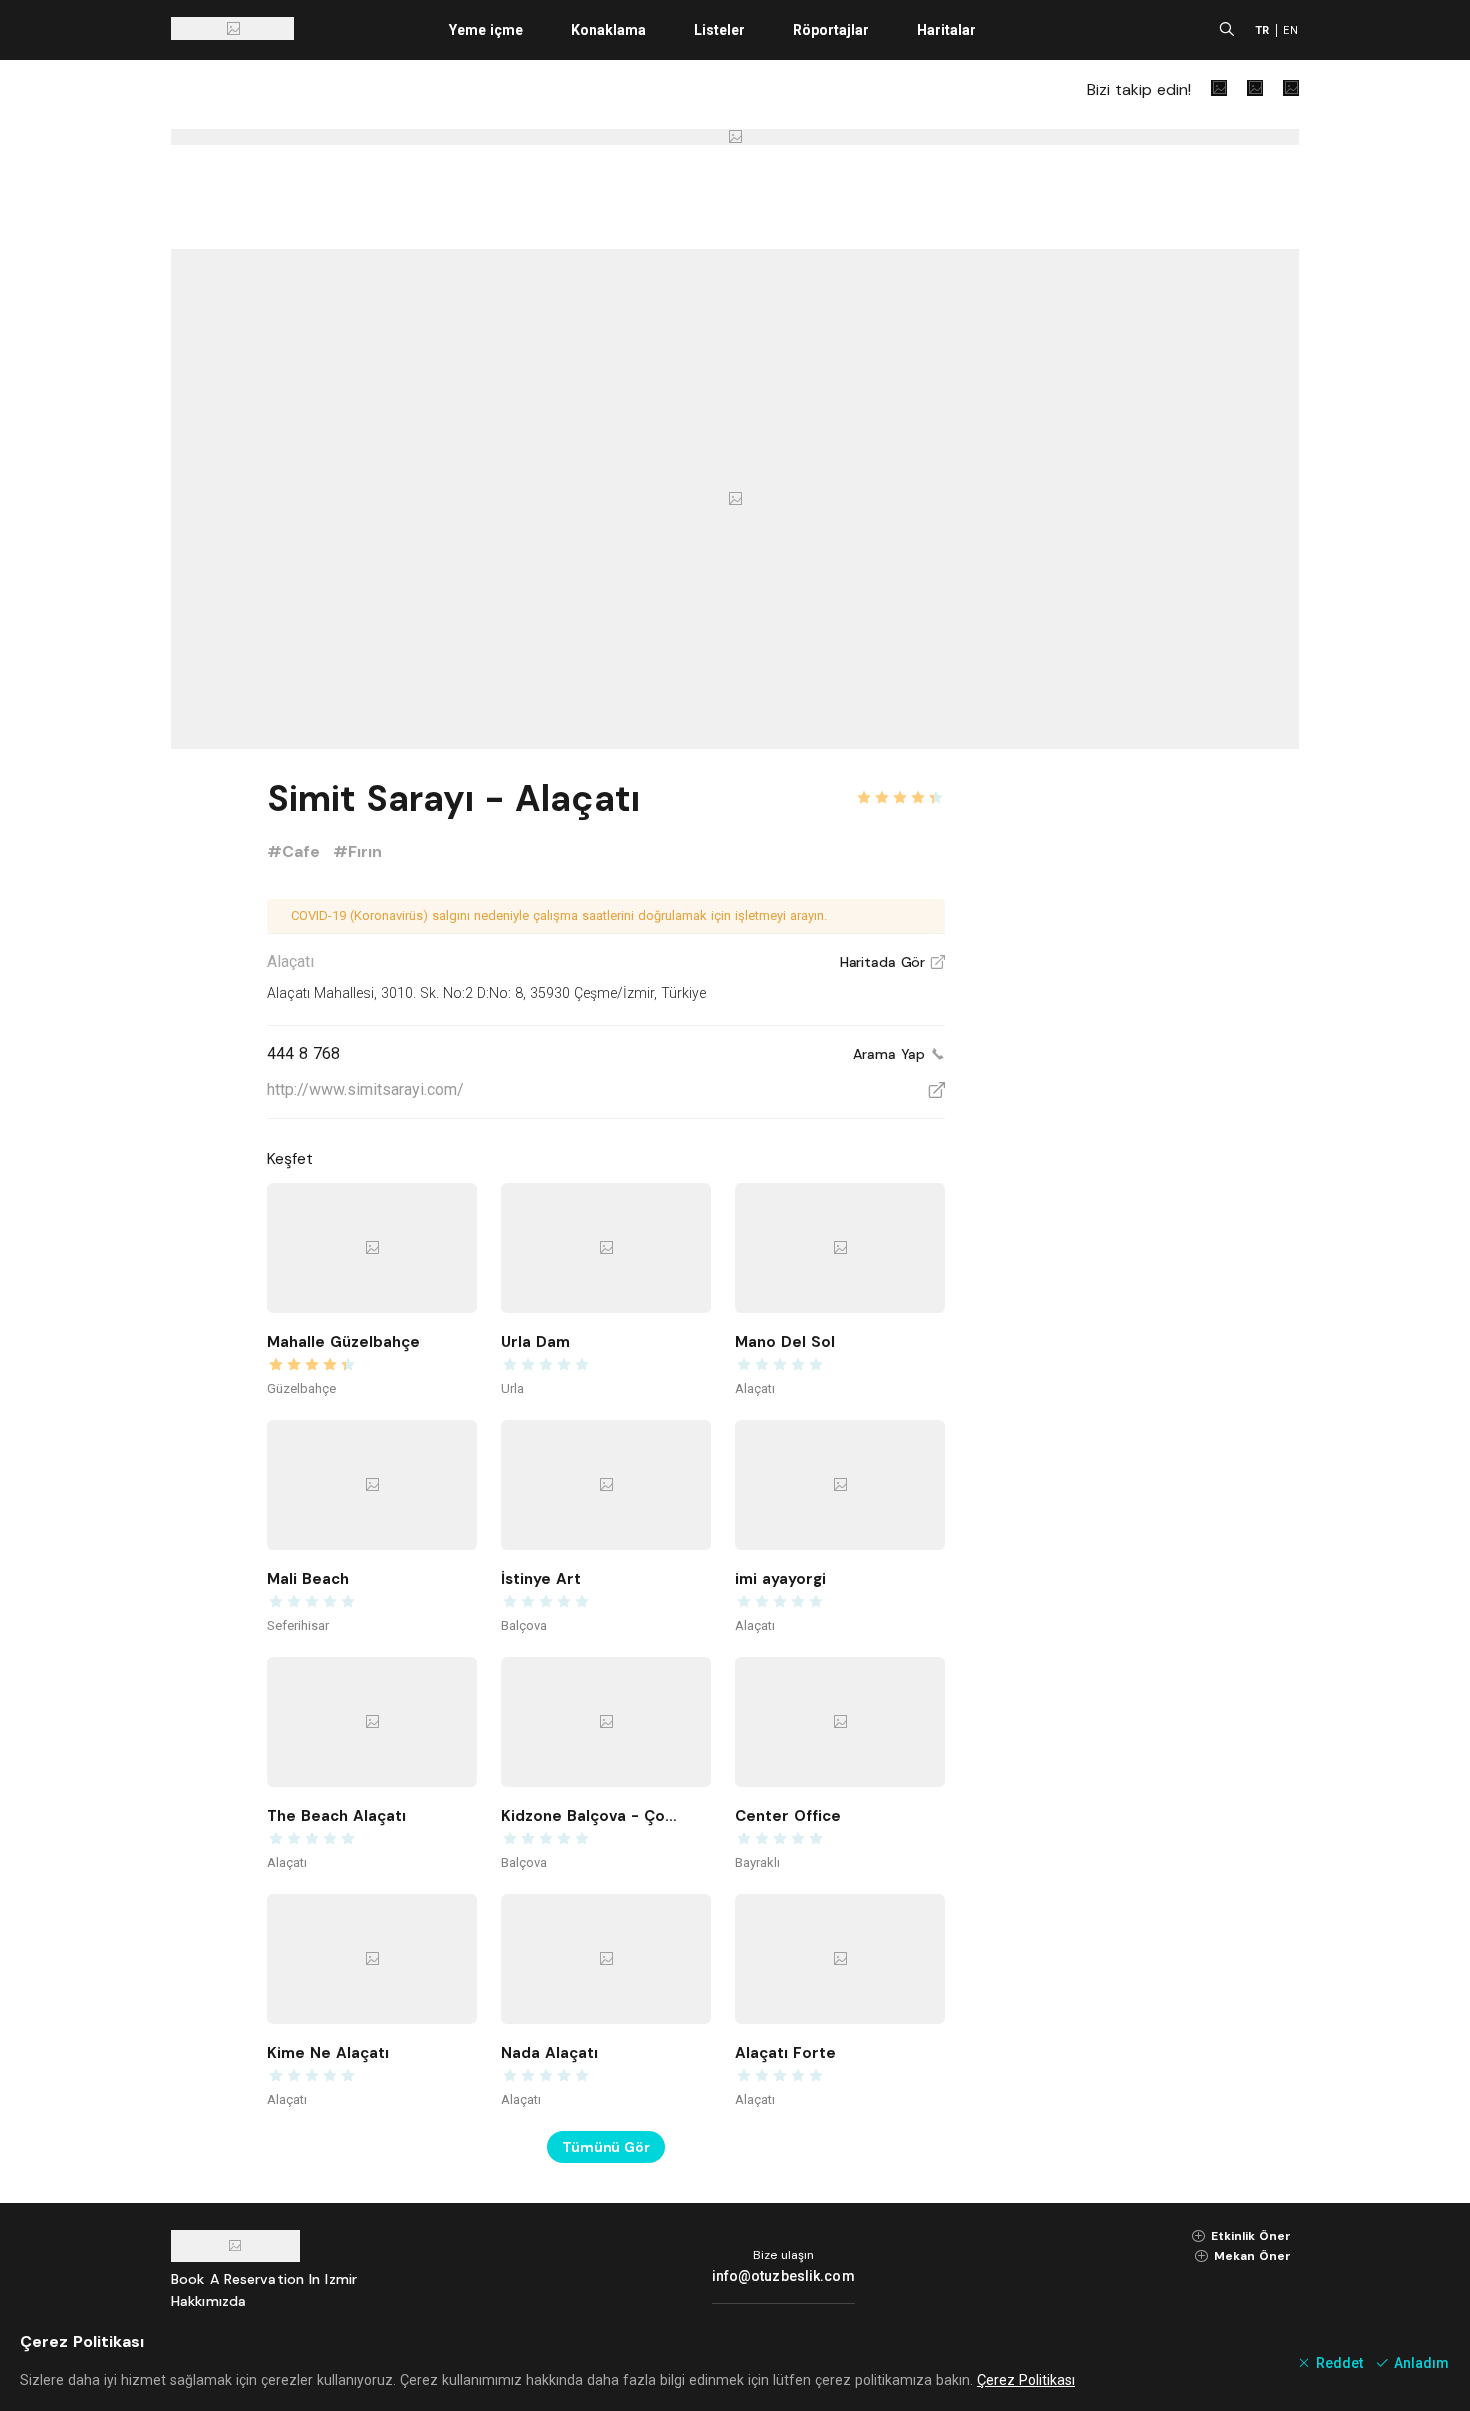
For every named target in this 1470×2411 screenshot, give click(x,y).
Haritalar (946, 30)
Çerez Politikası (1026, 2380)
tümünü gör (606, 2147)
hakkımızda (208, 2301)
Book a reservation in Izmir (264, 2279)
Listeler (719, 30)
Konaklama (608, 30)
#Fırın (357, 851)
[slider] (900, 786)
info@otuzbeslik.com (783, 2276)
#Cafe (296, 851)
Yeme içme (486, 30)
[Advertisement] (1149, 1072)
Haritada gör (892, 962)
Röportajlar (831, 30)
